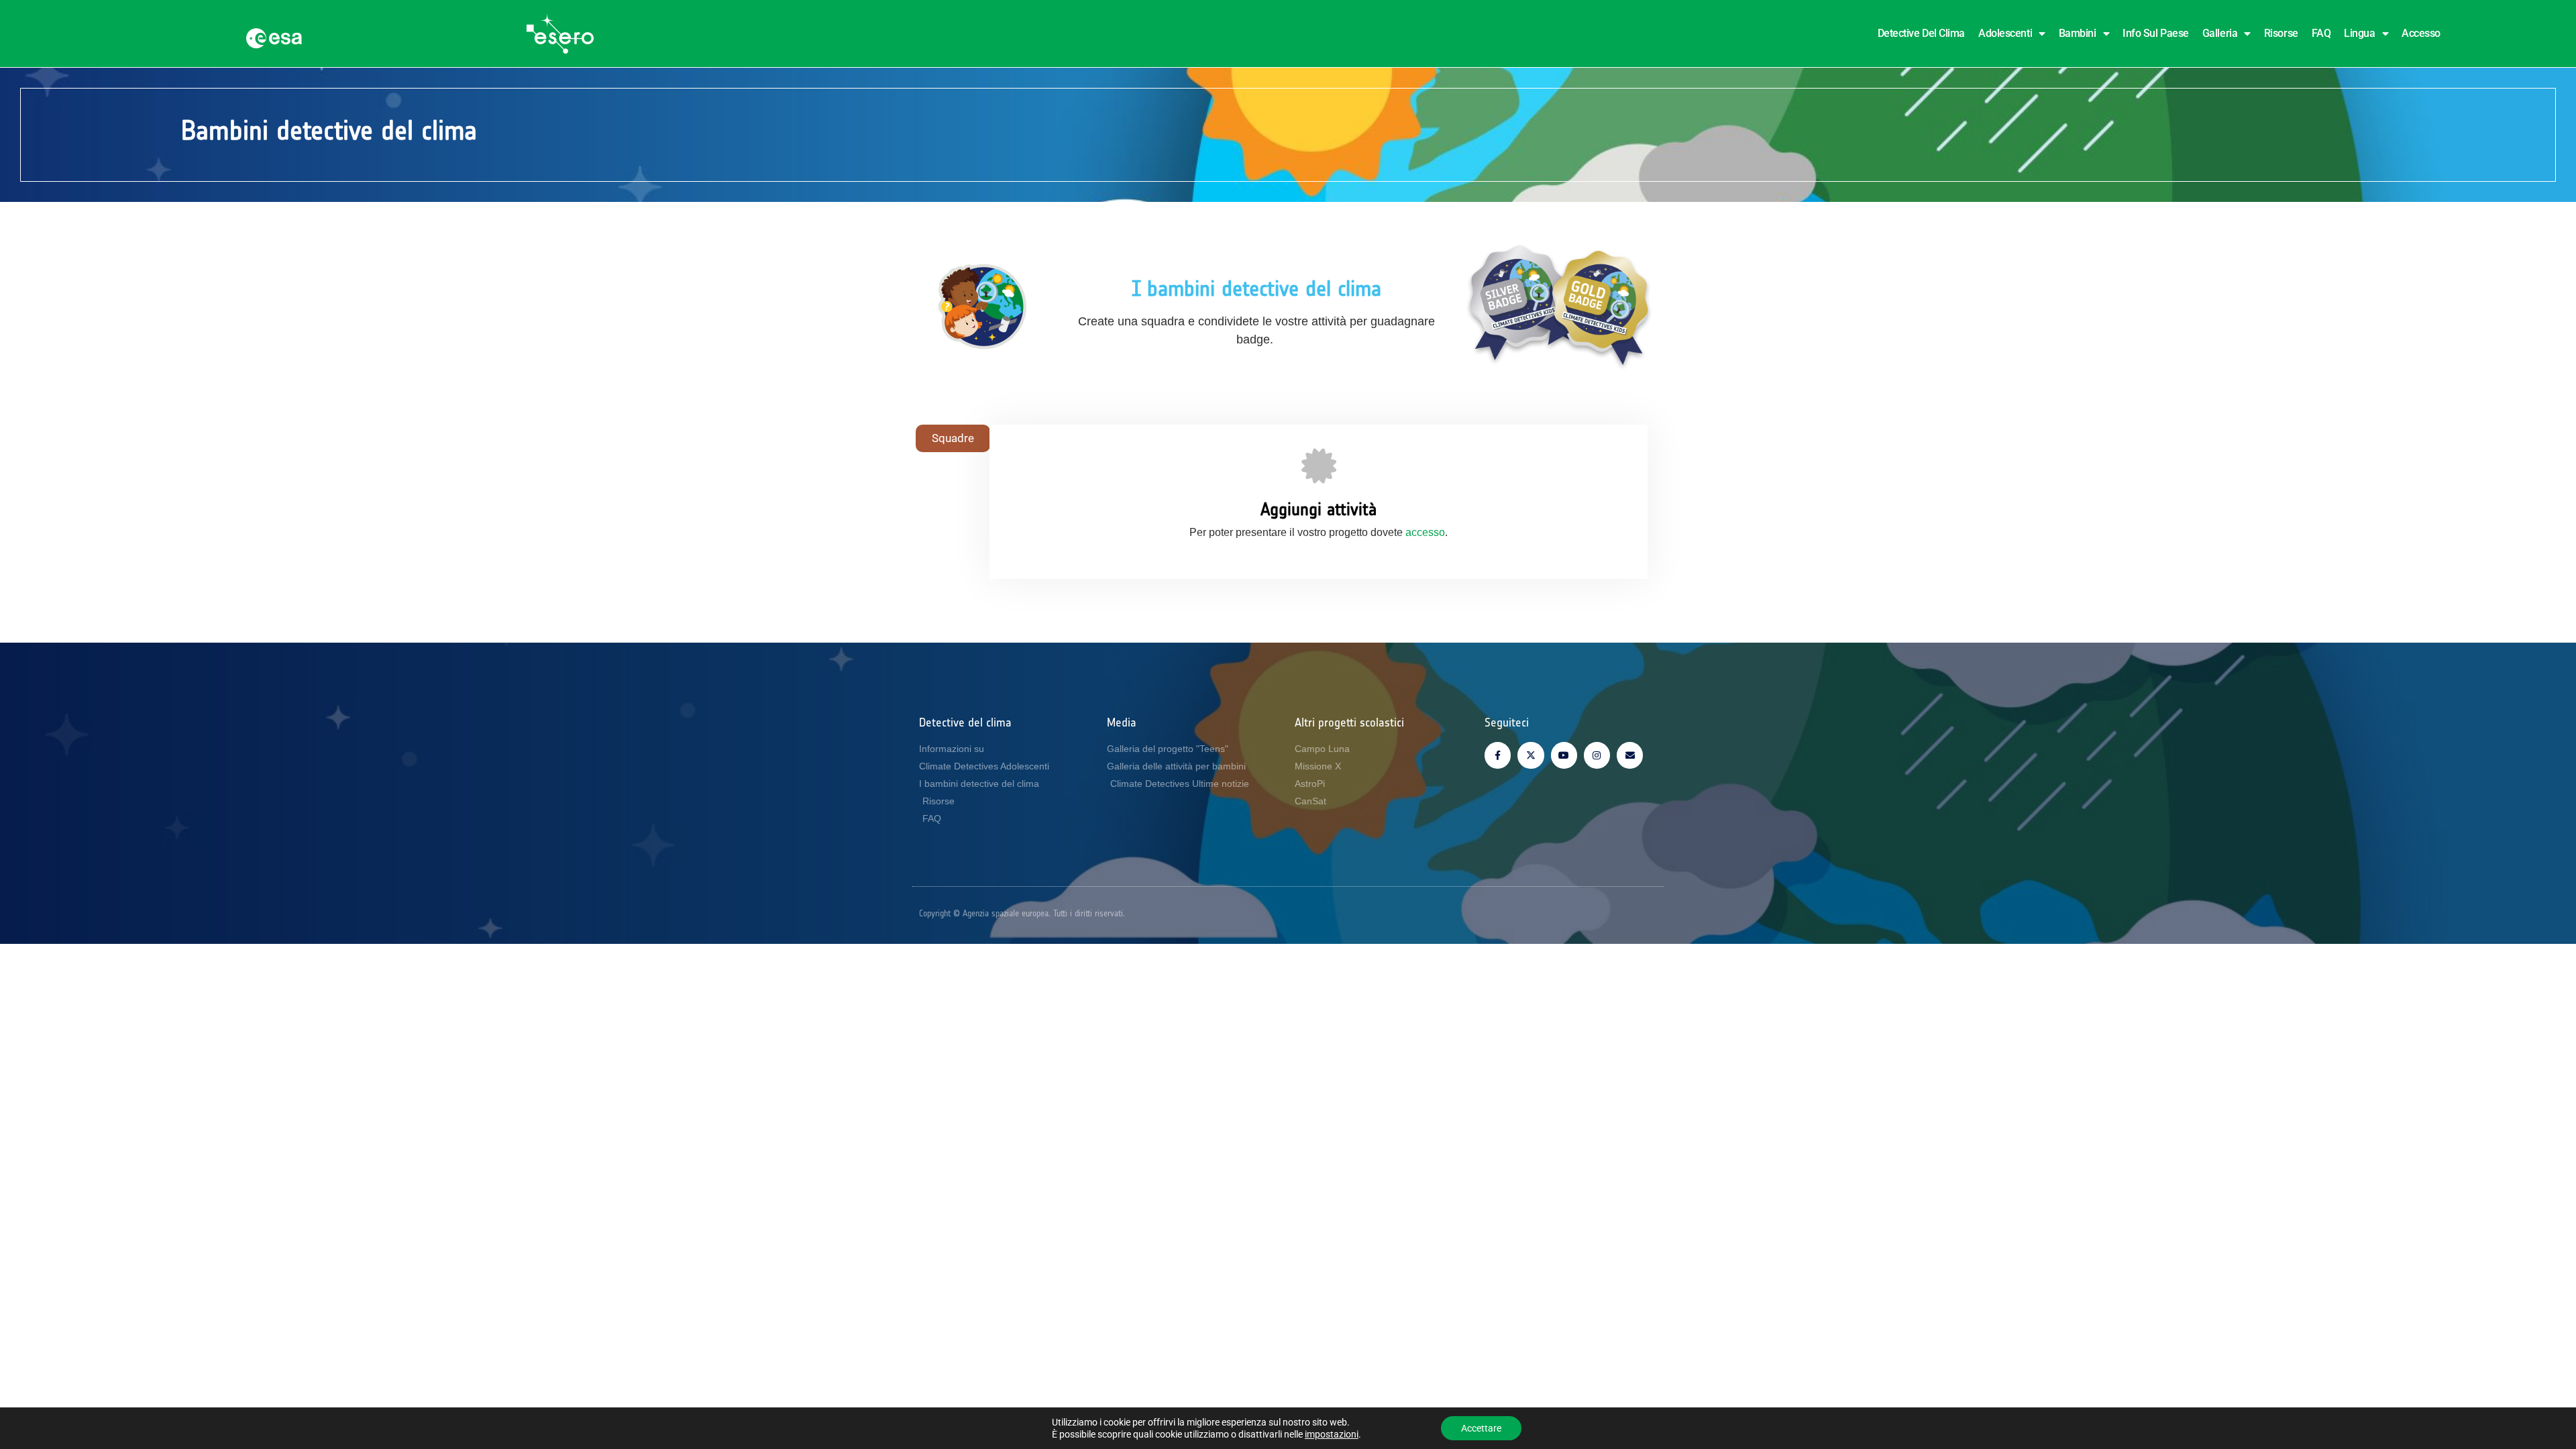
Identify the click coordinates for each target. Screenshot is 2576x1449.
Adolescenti (2005, 33)
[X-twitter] (1531, 755)
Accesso (2421, 33)
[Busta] (1630, 755)
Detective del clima (1921, 33)
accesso (1425, 532)
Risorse (2281, 33)
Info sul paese (2156, 33)
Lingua (2359, 33)
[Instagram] (1597, 755)
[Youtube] (1564, 755)
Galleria (2220, 33)
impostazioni (1332, 1434)
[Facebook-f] (1498, 755)
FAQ (2321, 33)
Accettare (1481, 1428)
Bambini (2078, 33)
